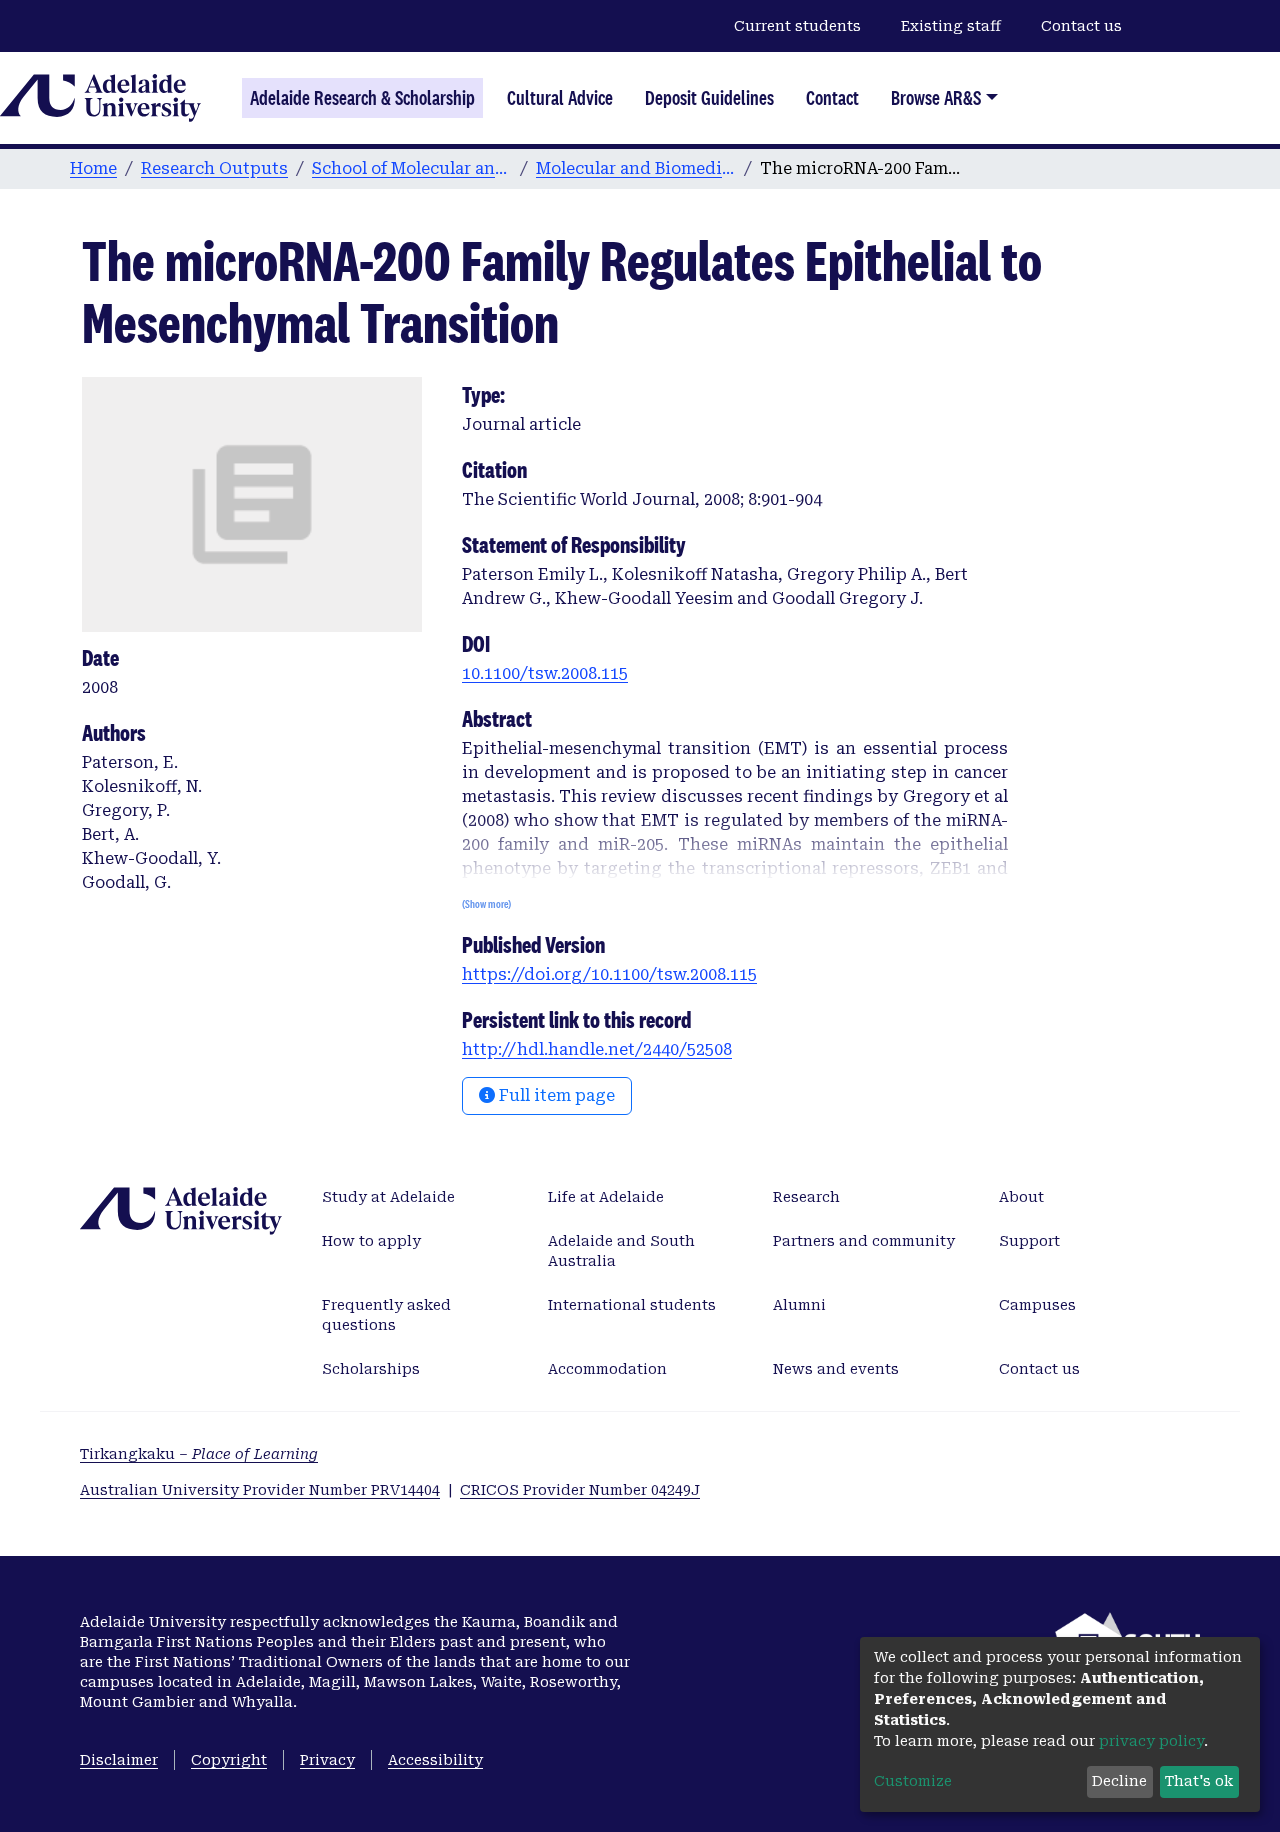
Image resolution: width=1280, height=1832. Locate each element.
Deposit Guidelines (709, 98)
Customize (913, 1781)
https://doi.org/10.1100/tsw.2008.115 (609, 974)
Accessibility (435, 1760)
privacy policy (1151, 1741)
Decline (1119, 1781)
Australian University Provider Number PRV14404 (260, 1490)
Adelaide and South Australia (621, 1251)
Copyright (229, 1760)
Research (806, 1197)
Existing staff (951, 26)
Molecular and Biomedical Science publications (636, 168)
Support (1029, 1241)
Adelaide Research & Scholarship (362, 98)
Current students (797, 26)
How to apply (371, 1241)
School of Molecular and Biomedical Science (412, 168)
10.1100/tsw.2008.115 (545, 673)
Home (93, 168)
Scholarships (371, 1369)
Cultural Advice (560, 98)
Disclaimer (119, 1760)
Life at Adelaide (606, 1197)
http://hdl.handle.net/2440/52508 (597, 1049)
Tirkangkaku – (199, 1454)
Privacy (327, 1760)
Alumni (799, 1305)
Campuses (1037, 1305)
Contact (832, 98)
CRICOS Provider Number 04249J (580, 1490)
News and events (836, 1369)
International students (632, 1305)
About (1021, 1197)
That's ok (1199, 1781)
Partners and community (864, 1241)
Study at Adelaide (388, 1197)
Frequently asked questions (386, 1315)
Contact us (1081, 26)
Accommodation (607, 1369)
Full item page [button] (555, 1095)
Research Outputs (214, 168)
